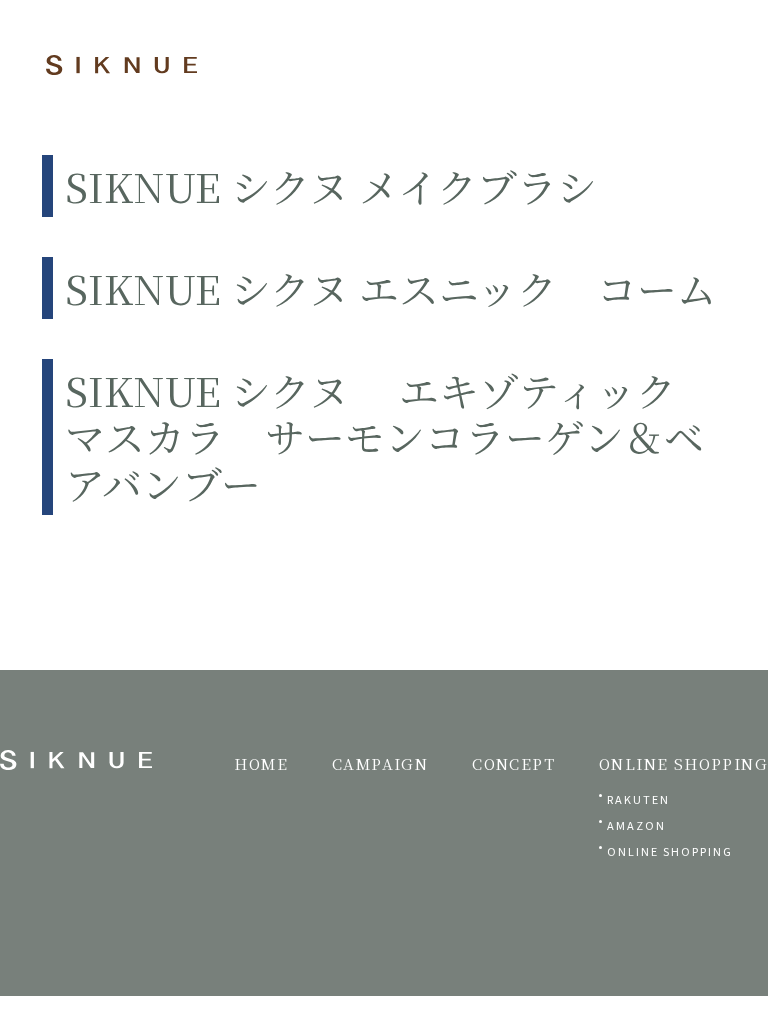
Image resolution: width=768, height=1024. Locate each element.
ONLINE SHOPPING (670, 851)
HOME (261, 763)
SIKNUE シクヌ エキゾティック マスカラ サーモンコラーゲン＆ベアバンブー (390, 436)
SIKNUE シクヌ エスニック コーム (391, 287)
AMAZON (636, 825)
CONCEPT (395, 66)
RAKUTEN (638, 799)
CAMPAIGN (380, 763)
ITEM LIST (515, 35)
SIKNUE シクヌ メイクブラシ (331, 185)
